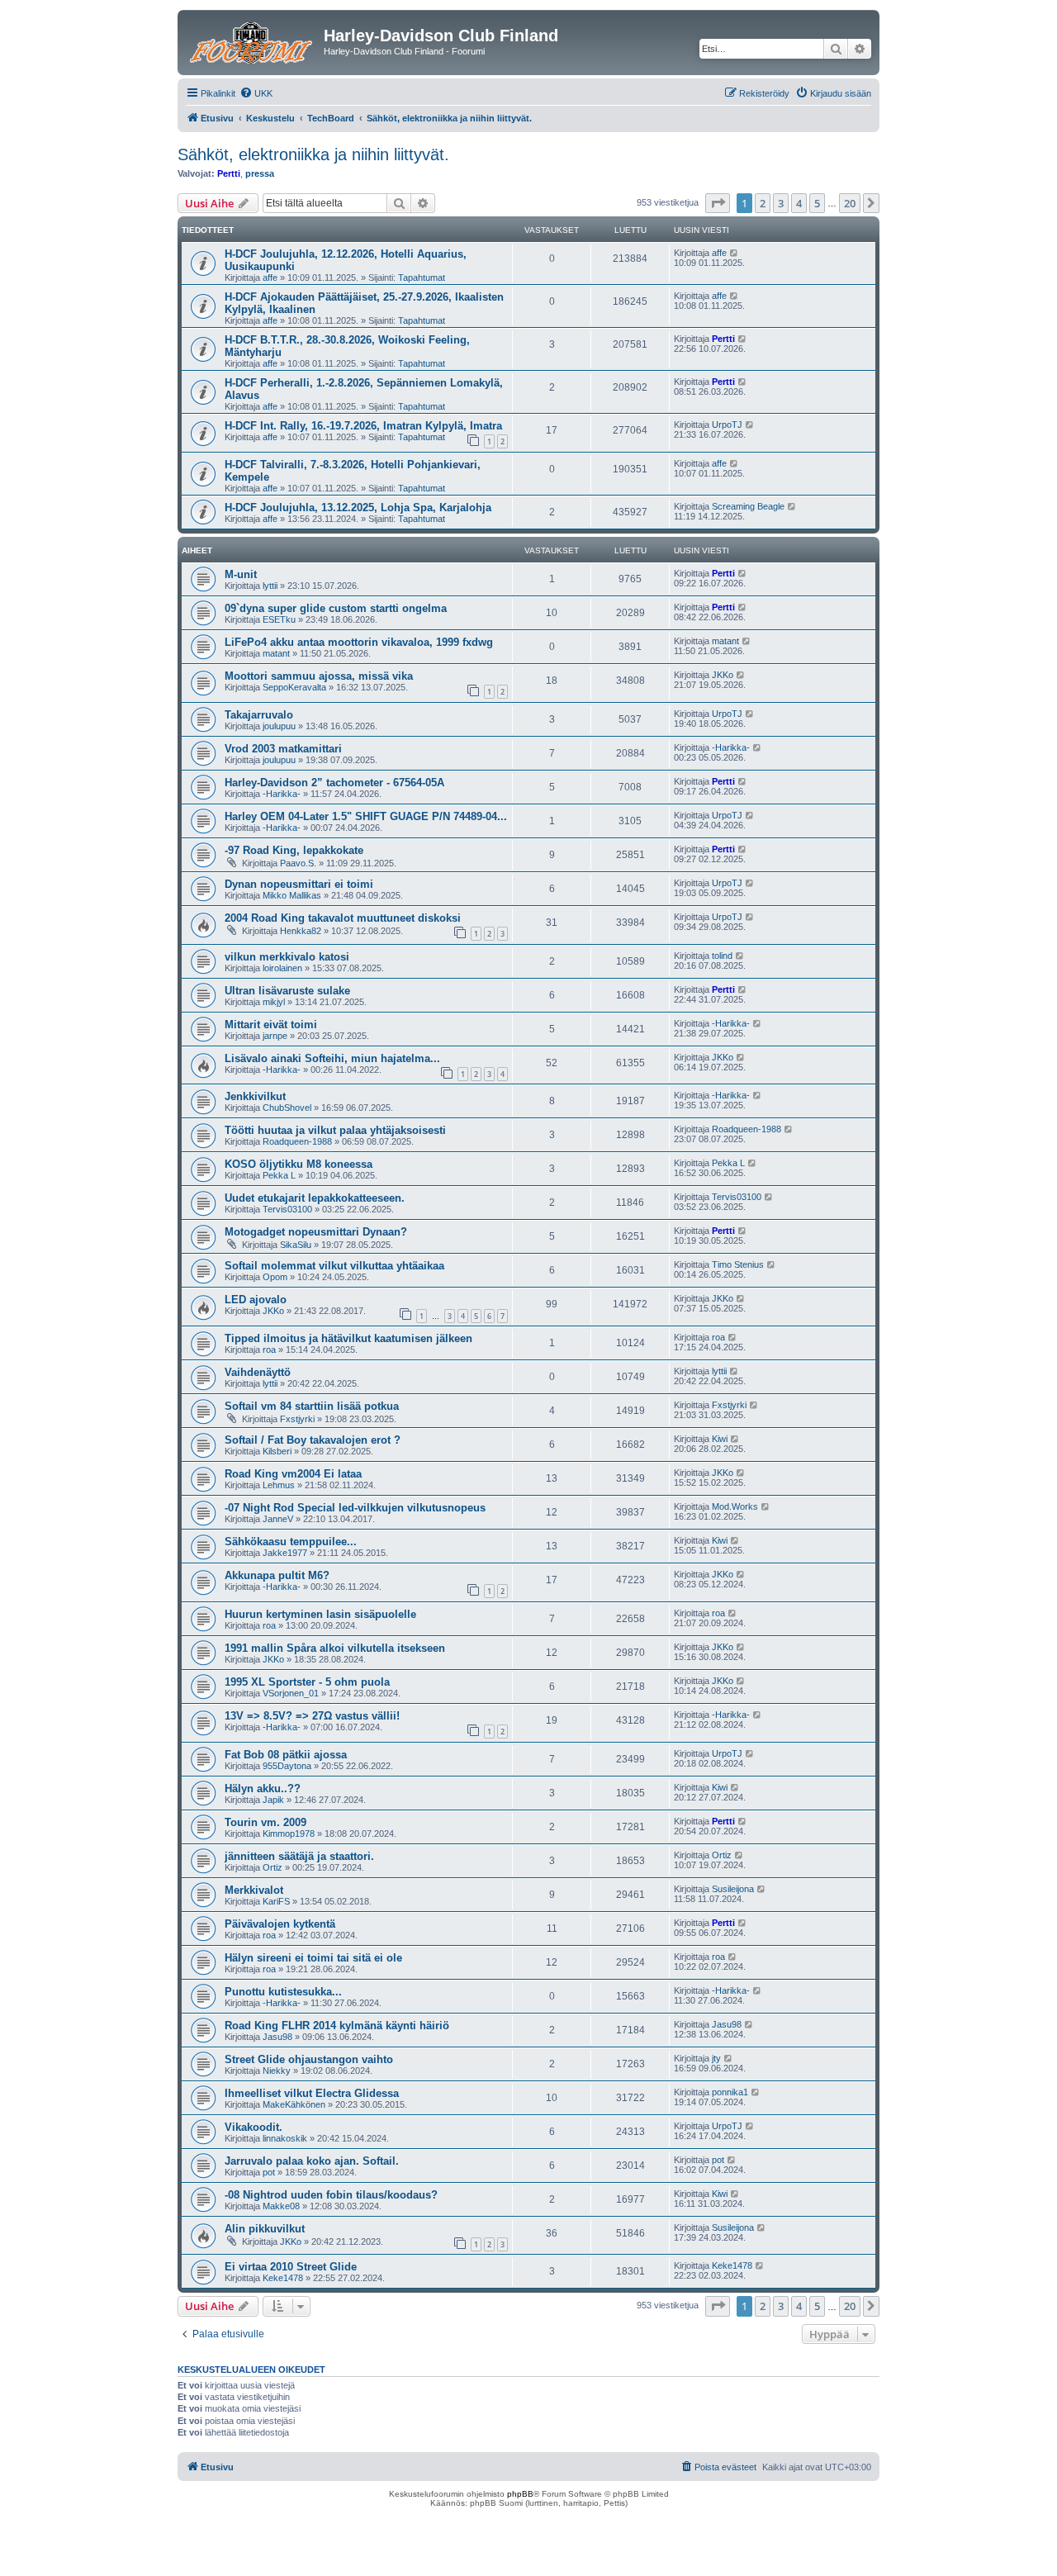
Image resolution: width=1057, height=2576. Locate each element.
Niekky (277, 2071)
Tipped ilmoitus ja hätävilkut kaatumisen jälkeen (348, 1338)
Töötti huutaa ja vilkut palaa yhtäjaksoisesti (335, 1130)
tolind (722, 956)
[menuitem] (256, 93)
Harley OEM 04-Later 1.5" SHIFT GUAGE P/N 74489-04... (366, 816)
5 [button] (817, 203)
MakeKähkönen (294, 2104)
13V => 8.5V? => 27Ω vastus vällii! (312, 1716)
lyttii (270, 586)
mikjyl (274, 1002)
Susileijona (733, 1889)
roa (269, 1350)
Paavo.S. (298, 863)
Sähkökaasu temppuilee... (291, 1542)
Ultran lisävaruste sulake (287, 991)
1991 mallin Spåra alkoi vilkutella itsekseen (335, 1648)
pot (269, 2172)
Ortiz (273, 1867)
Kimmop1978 (289, 1834)
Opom (275, 1277)
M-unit (241, 574)
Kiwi (720, 1439)
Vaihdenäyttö (258, 1372)
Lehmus (279, 1485)
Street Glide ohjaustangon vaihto (309, 2059)
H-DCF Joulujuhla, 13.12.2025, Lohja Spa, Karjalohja (358, 508)
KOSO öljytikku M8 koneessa (299, 1164)
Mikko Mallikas (292, 895)
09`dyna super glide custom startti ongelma (336, 608)
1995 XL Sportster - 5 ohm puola (307, 1682)
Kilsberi (277, 1451)
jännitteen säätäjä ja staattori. (299, 1856)
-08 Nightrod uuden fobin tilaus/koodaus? (331, 2195)
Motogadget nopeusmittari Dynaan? (316, 1232)
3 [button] (781, 203)
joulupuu (279, 726)
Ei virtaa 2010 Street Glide (291, 2267)
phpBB (520, 2494)
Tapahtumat (422, 278)
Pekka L (279, 1175)
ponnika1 (730, 2092)
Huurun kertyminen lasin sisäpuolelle (320, 1614)
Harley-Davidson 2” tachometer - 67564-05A (334, 783)
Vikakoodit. (254, 2127)
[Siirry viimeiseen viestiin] (735, 253)
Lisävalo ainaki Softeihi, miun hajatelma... (332, 1058)
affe (270, 278)
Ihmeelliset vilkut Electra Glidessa (312, 2093)
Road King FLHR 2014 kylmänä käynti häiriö (337, 2026)
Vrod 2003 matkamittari (283, 749)
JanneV (278, 1519)
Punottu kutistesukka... (283, 1992)
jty (716, 2058)
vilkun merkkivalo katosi (287, 957)
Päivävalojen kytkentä (280, 1924)
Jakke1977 (285, 1553)
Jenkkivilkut (255, 1096)
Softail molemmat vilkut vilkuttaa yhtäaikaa (334, 1266)
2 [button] (763, 203)
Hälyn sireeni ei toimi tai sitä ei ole (313, 1958)
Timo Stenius (738, 1264)
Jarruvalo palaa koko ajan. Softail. (312, 2161)
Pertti (229, 173)
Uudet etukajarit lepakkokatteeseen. (315, 1198)
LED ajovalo (256, 1300)
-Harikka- (731, 747)
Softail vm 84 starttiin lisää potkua (312, 1406)
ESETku (279, 619)
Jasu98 (277, 2037)
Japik (273, 1800)
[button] (718, 203)
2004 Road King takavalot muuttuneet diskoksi (343, 918)
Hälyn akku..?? (263, 1788)
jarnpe (275, 1036)
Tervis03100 (287, 1209)
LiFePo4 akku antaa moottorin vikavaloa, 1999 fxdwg (359, 642)
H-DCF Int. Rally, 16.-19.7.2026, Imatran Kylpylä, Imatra (363, 426)
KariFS (276, 1901)
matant (276, 653)
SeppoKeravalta (294, 687)
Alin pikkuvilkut (265, 2229)
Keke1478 (283, 2278)
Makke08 (281, 2206)
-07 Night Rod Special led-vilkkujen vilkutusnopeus (355, 1508)
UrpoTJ (727, 425)
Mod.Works (735, 1506)
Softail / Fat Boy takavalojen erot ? (313, 1440)
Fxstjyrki (297, 1419)
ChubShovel (287, 1108)
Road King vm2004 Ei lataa (293, 1474)
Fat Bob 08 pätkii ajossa (286, 1755)
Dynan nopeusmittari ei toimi (299, 884)
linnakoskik (285, 2138)
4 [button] (799, 203)
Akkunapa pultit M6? (277, 1575)
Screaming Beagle (748, 506)
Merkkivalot (254, 1890)
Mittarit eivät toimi (271, 1025)
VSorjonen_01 (291, 1693)
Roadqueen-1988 (297, 1141)
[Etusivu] (253, 40)
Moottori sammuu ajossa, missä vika (319, 676)
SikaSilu (296, 1245)
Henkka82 (301, 931)
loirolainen (282, 968)
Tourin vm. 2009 (265, 1822)
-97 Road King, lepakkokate (294, 850)
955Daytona (287, 1766)
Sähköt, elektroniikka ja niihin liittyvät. (313, 154)
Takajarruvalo (259, 715)
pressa (260, 173)
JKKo (723, 675)
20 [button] (850, 203)
